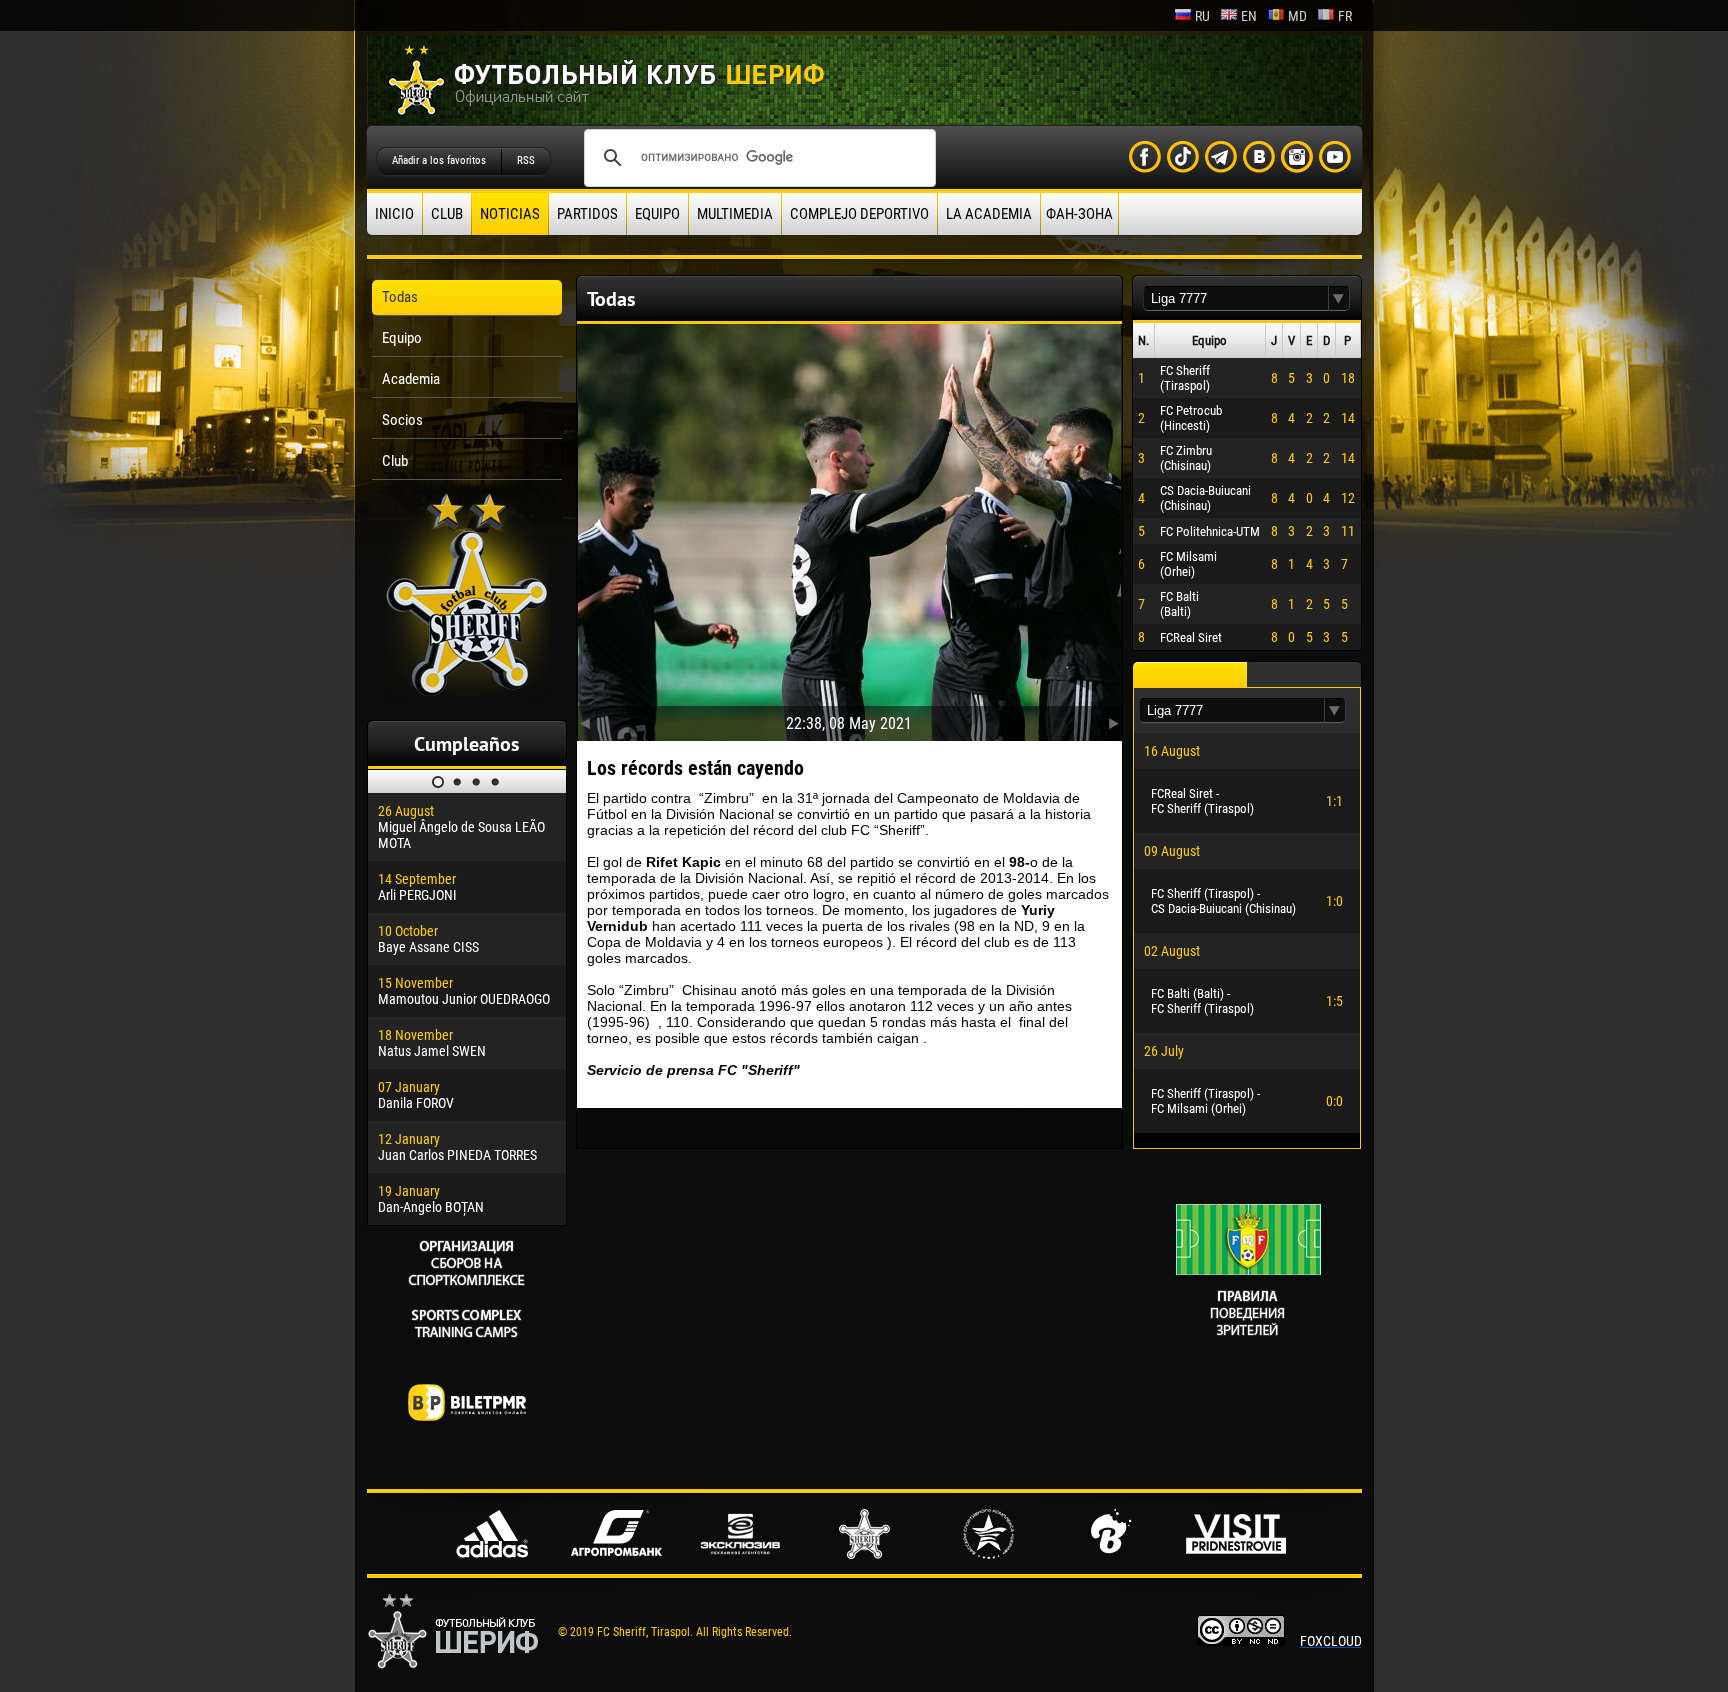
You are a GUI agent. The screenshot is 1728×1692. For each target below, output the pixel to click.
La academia (989, 214)
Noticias (510, 214)
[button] (1339, 298)
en (1249, 16)
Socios (402, 420)
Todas (400, 297)
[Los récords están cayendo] (849, 528)
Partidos (587, 214)
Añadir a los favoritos (439, 160)
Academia (411, 379)
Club (447, 214)
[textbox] (1236, 298)
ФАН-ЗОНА (1079, 214)
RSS (526, 160)
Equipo (657, 214)
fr (1345, 16)
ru (1202, 16)
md (1297, 16)
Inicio (394, 214)
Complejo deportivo (859, 214)
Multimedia (735, 214)
